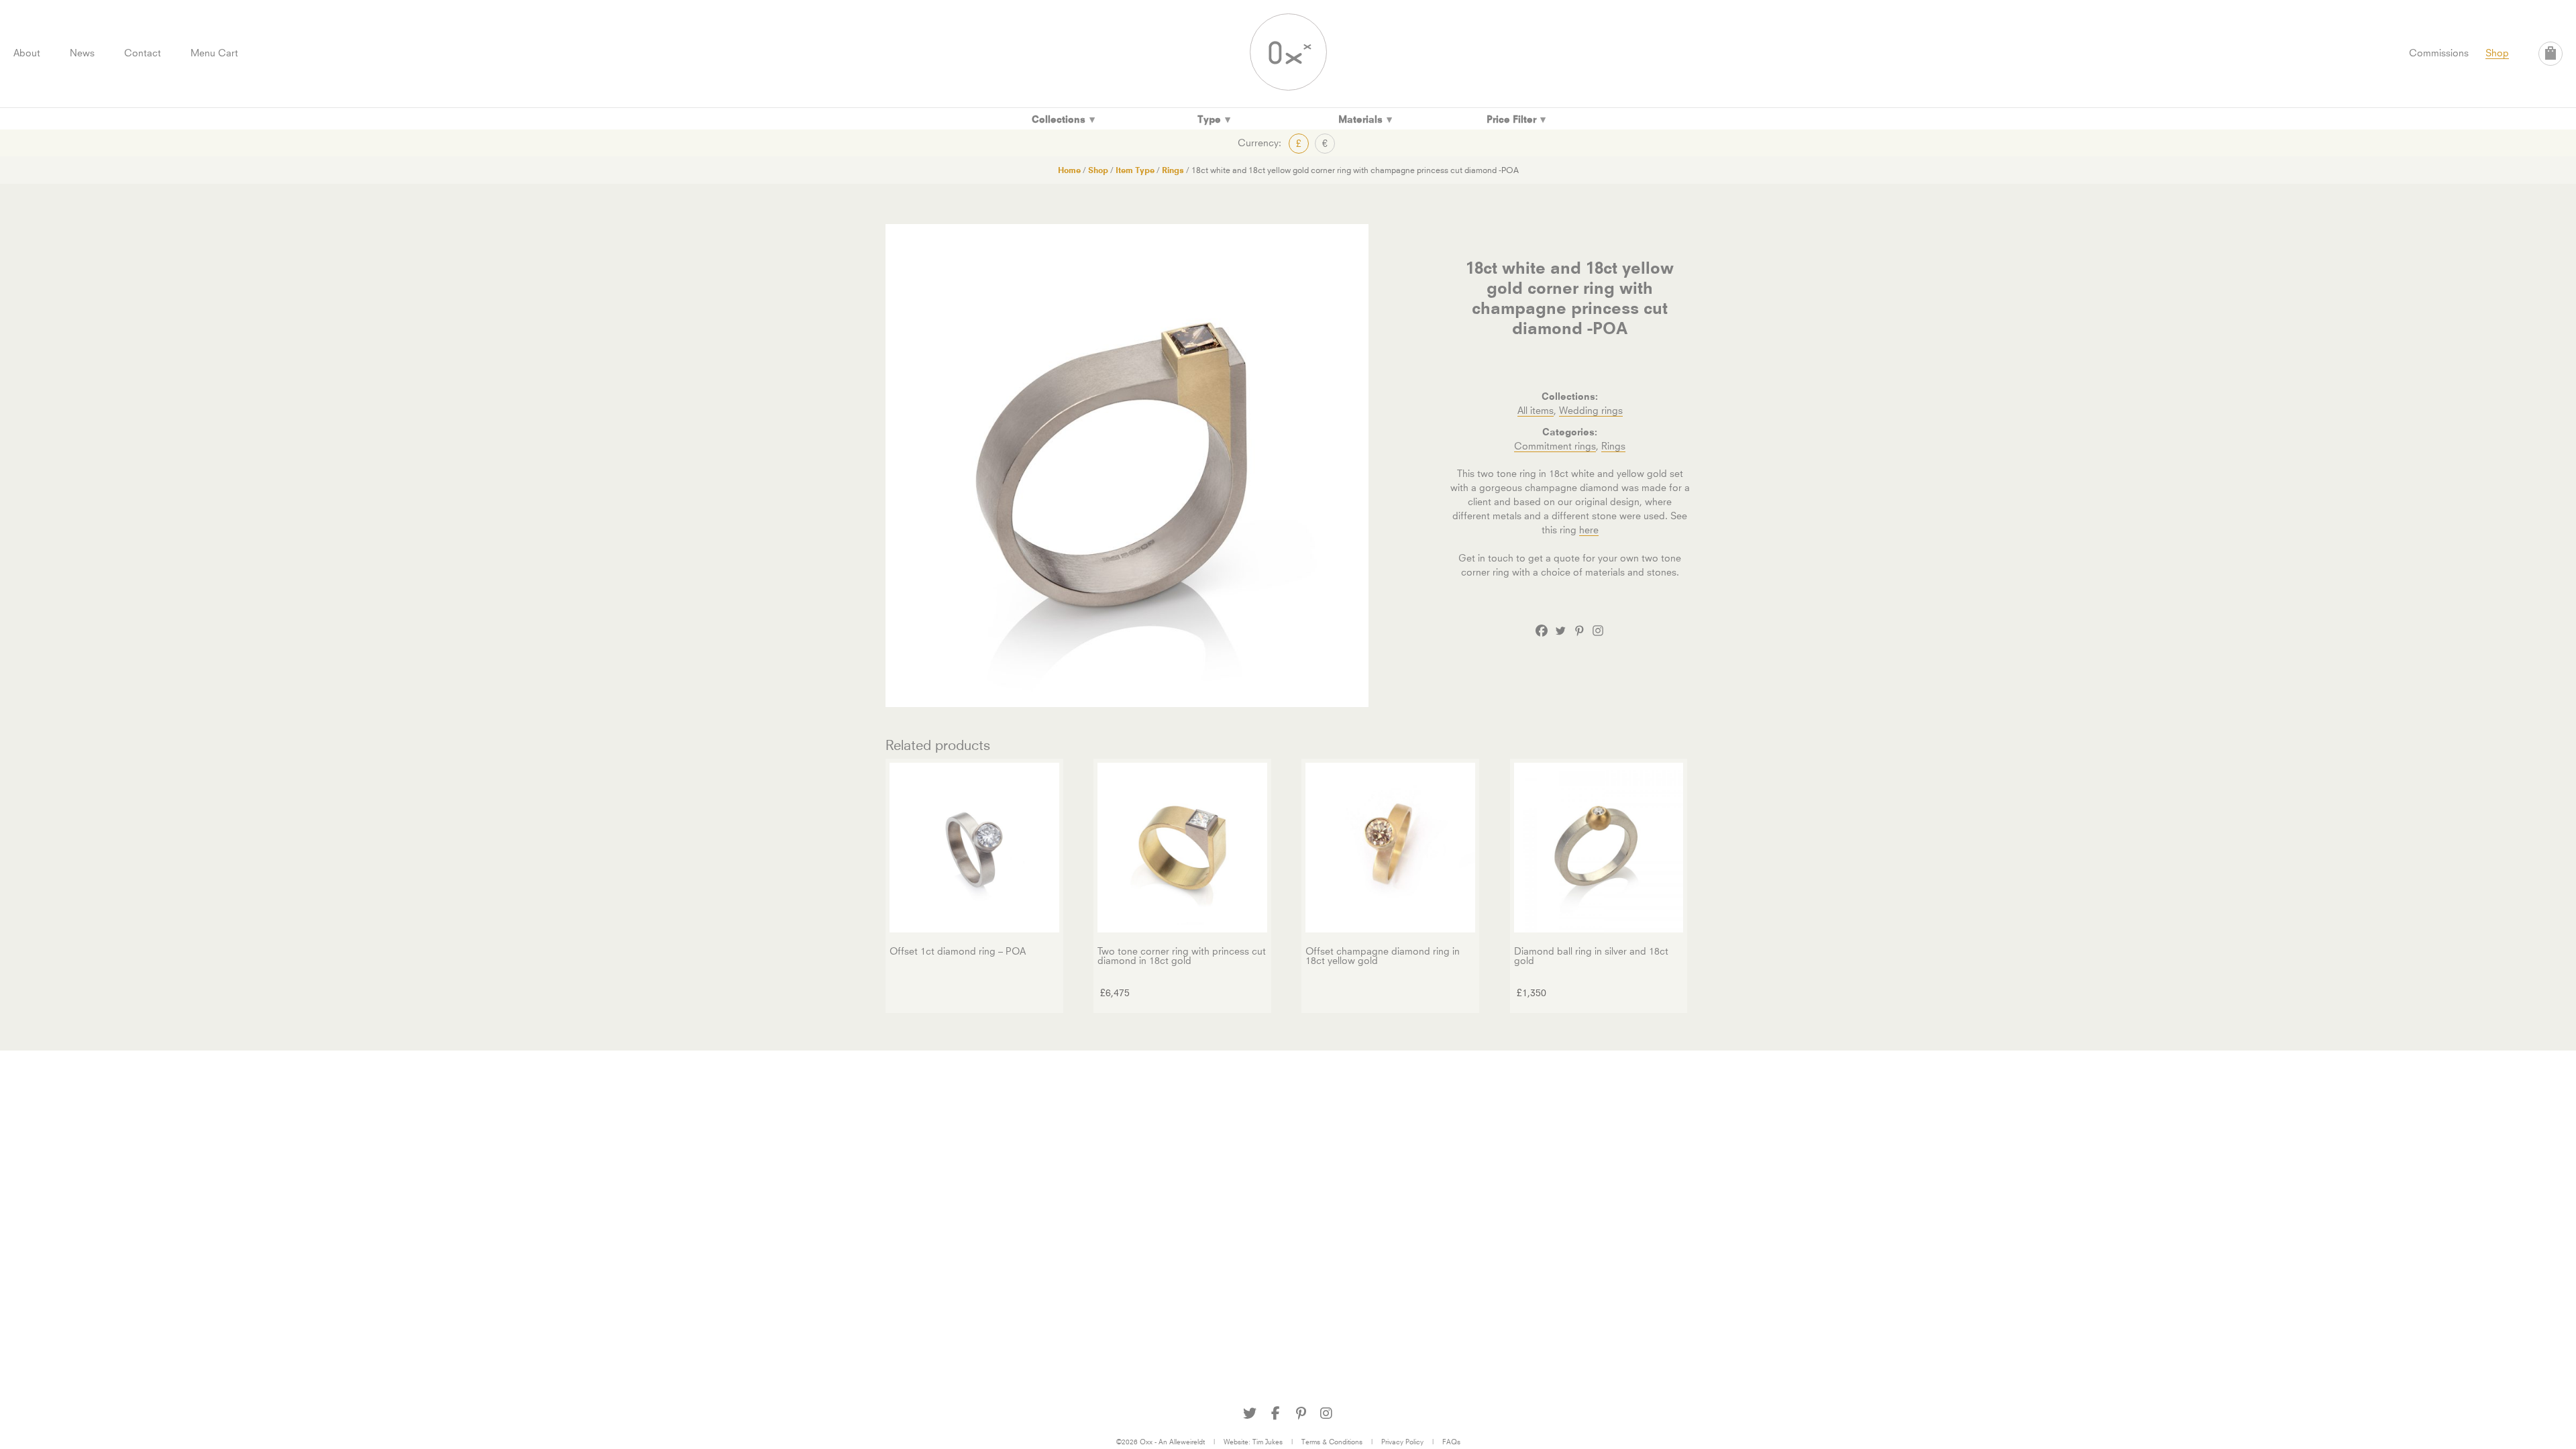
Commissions (2439, 53)
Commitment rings (1555, 446)
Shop (2497, 53)
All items (1536, 410)
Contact (143, 53)
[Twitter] (1560, 631)
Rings (1173, 170)
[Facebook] (1542, 631)
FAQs (1451, 1442)
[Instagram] (1598, 631)
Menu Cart (214, 53)
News (82, 53)
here (1589, 530)
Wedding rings (1591, 410)
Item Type (1135, 170)
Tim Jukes (1268, 1442)
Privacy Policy (1402, 1442)
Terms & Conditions (1332, 1442)
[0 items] (2551, 54)
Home (1069, 170)
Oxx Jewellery (1288, 52)
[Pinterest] (1579, 631)
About (27, 53)
